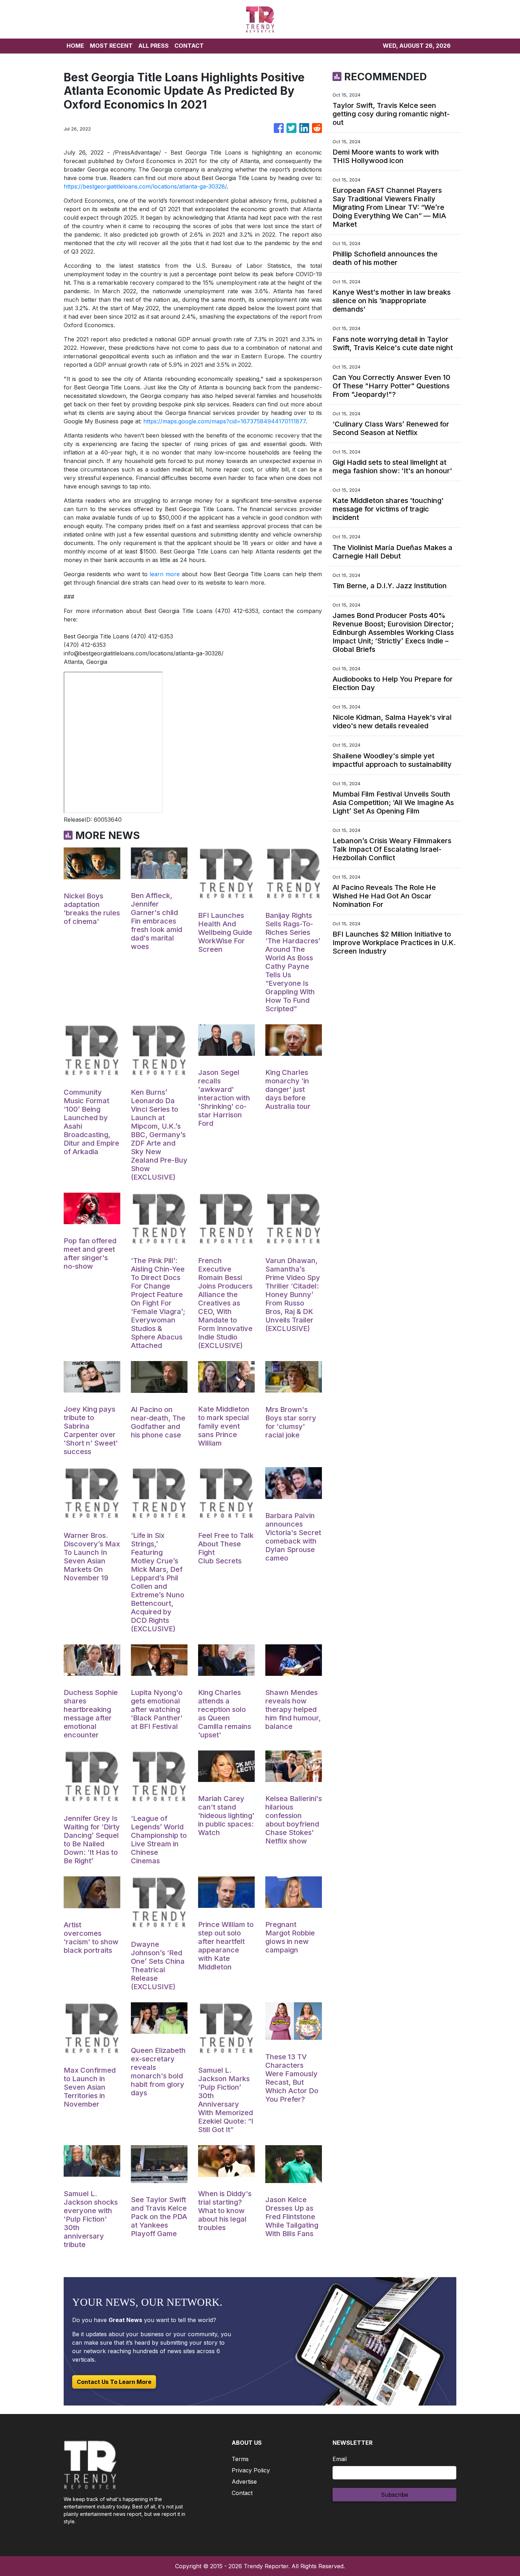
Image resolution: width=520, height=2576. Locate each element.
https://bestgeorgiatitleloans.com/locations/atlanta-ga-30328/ (145, 186)
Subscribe (395, 2495)
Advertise (244, 2482)
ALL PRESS (154, 46)
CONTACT (189, 46)
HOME (75, 46)
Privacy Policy (251, 2470)
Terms (240, 2459)
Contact (242, 2493)
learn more (165, 574)
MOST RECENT (111, 46)
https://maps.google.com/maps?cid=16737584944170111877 (224, 421)
